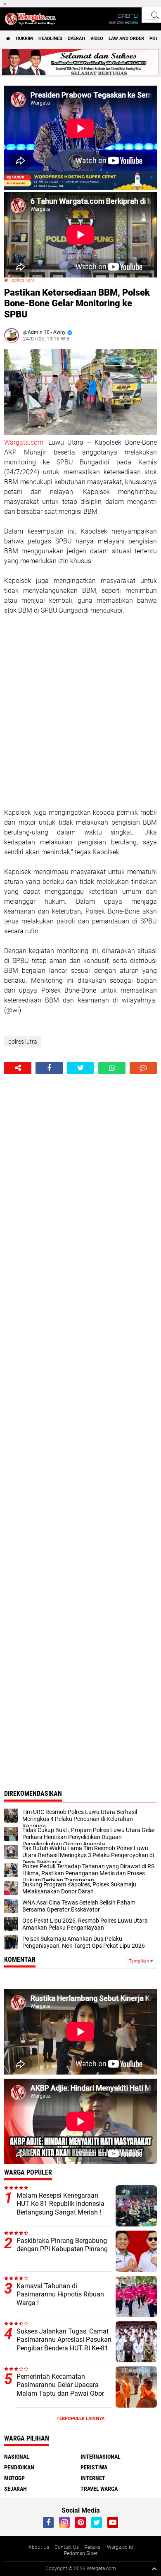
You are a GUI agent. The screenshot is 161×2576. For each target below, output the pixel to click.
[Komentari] (143, 1068)
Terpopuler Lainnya (80, 2419)
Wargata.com (24, 442)
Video (97, 38)
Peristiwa (94, 2467)
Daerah (76, 38)
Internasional (101, 2457)
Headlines (50, 38)
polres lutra (23, 280)
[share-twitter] (80, 1068)
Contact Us (67, 2547)
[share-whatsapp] (112, 1068)
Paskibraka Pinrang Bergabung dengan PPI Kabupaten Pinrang (62, 2245)
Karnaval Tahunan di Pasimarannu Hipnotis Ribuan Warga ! (60, 2295)
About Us (39, 2547)
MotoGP (14, 2478)
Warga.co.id (120, 2547)
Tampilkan (140, 1961)
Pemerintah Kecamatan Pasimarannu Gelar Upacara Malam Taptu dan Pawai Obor (60, 2385)
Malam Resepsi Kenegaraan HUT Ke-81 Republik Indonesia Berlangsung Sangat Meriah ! (60, 2204)
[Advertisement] (80, 712)
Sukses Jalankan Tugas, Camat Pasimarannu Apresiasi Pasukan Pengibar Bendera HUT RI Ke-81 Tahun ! (64, 2344)
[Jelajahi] (151, 15)
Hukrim (24, 38)
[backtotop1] (154, 2569)
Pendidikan (19, 2467)
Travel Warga (99, 2489)
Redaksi (93, 2547)
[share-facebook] (49, 1068)
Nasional (17, 2457)
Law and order (126, 38)
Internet (93, 2478)
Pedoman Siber (81, 2553)
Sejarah (15, 2489)
